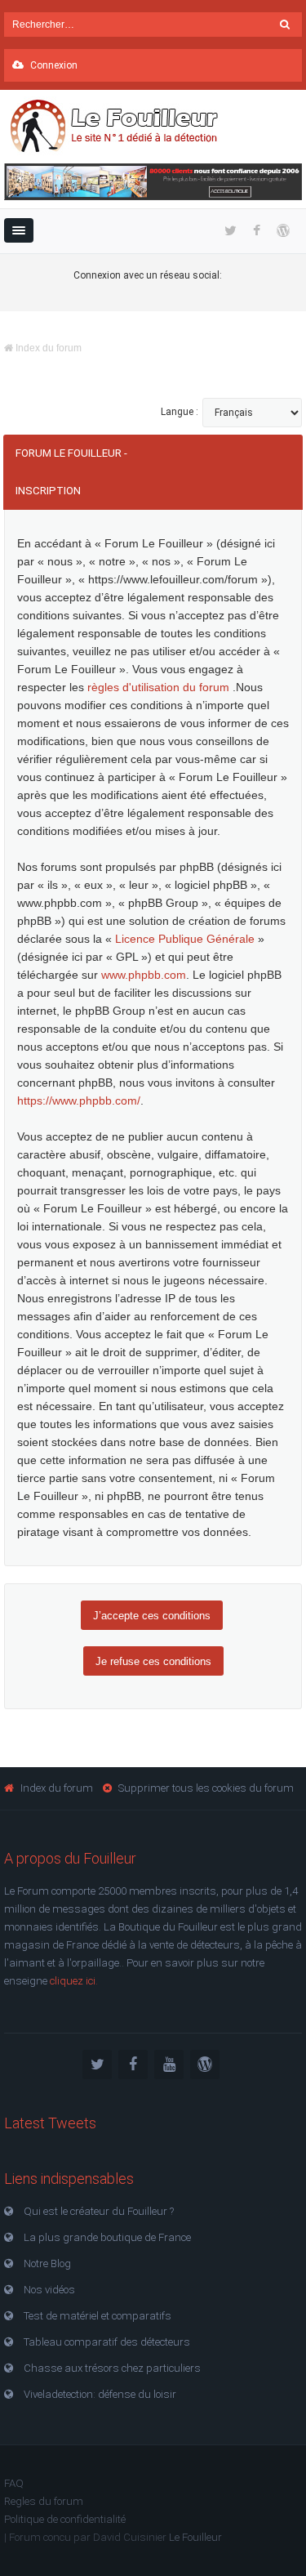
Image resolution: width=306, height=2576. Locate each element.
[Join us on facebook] (133, 2065)
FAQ (14, 2483)
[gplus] (205, 2065)
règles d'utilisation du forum (160, 687)
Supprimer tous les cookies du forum (206, 1788)
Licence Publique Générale (185, 939)
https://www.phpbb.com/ (79, 1100)
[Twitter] (97, 2065)
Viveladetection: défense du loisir (100, 2394)
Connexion (53, 65)
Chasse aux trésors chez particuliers (112, 2368)
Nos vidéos (49, 2290)
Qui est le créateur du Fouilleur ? (99, 2211)
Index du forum (47, 348)
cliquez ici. (74, 1981)
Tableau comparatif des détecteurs (107, 2342)
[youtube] (169, 2065)
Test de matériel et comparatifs (98, 2316)
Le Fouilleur (195, 2537)
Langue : (180, 412)
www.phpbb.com (144, 975)
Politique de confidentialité (65, 2519)
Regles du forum (44, 2501)
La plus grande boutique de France (107, 2237)
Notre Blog (47, 2263)
